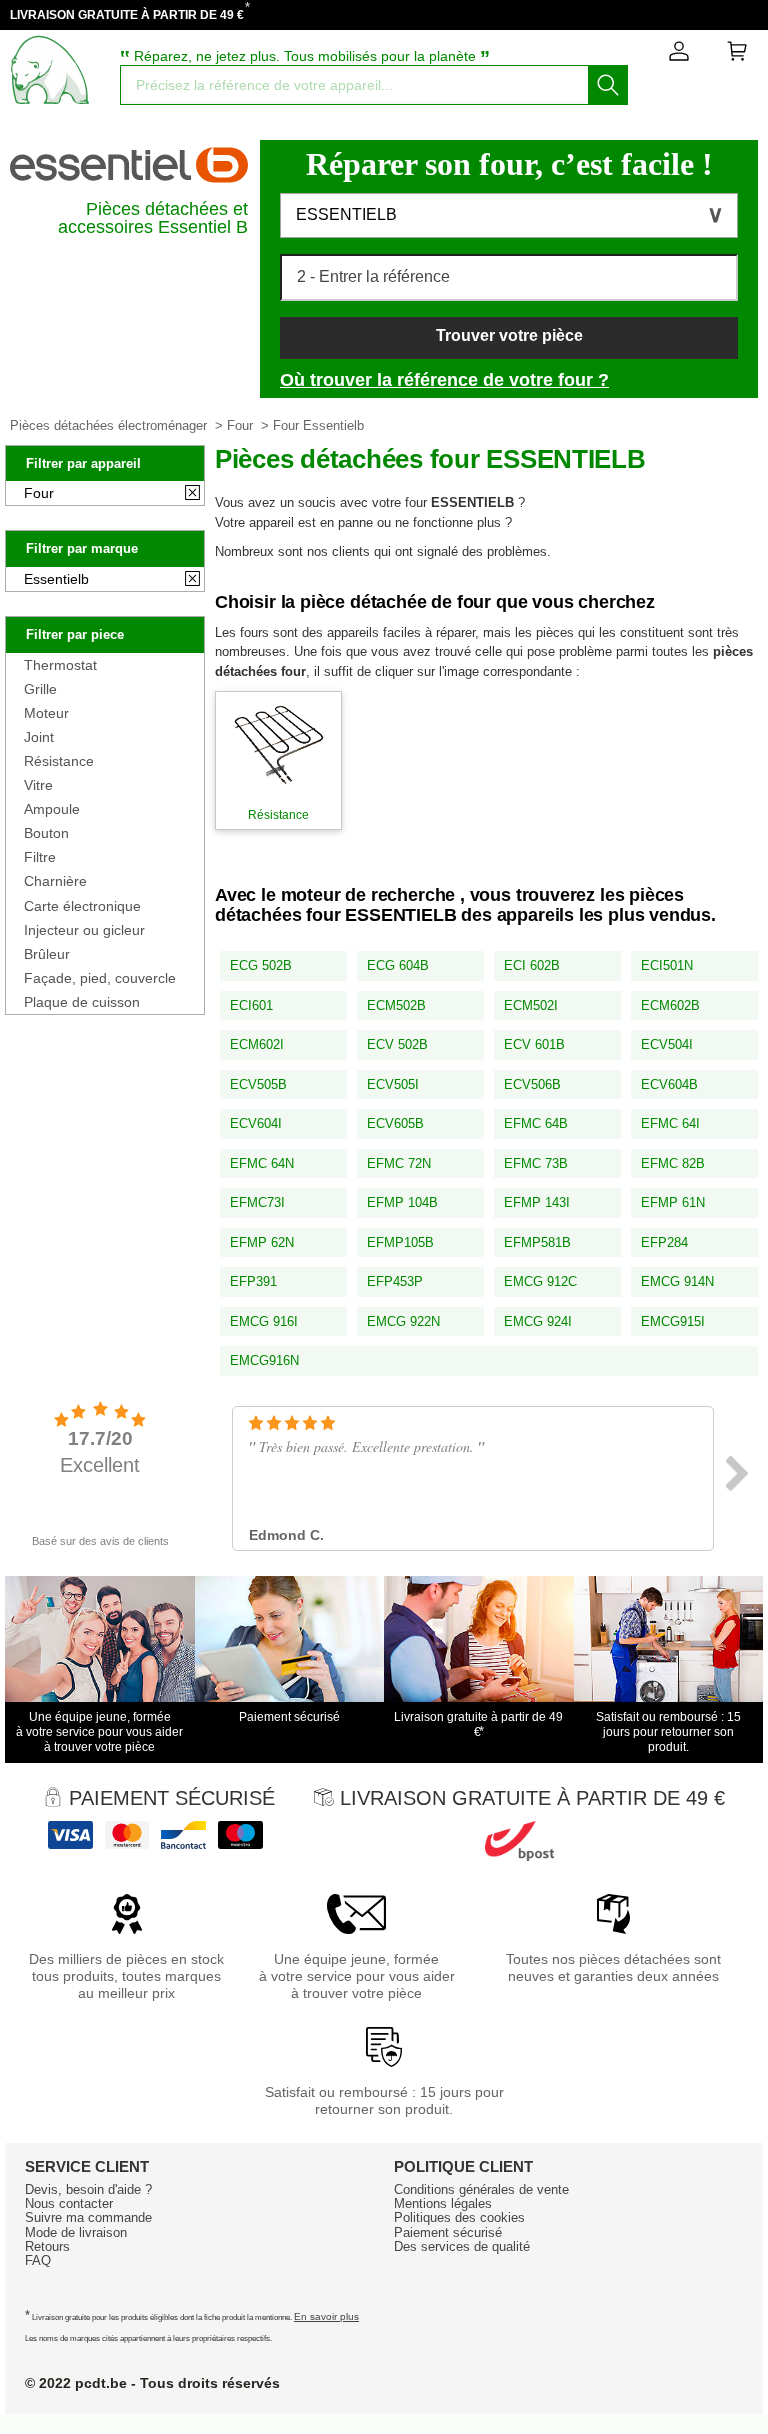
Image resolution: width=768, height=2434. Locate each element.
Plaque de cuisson (82, 1002)
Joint (39, 737)
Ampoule (52, 809)
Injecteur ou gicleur (84, 930)
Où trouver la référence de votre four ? (444, 380)
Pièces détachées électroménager (108, 425)
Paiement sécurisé (448, 2232)
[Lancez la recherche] (608, 85)
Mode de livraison (76, 2232)
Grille (40, 689)
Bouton (46, 833)
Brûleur (47, 954)
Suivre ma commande (88, 2217)
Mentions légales (443, 2203)
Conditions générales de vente (481, 2189)
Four (240, 425)
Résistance (59, 761)
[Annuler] (192, 494)
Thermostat (60, 665)
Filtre (40, 857)
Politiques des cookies (459, 2217)
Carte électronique (82, 906)
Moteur (46, 713)
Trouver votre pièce (509, 335)
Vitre (38, 785)
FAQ (38, 2260)
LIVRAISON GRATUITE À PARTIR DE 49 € (127, 15)
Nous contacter (69, 2203)
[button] (509, 215)
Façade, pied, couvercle (100, 978)
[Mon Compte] (679, 55)
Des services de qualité (462, 2246)
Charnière (55, 881)
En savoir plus (326, 2316)
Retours (47, 2246)
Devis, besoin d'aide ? (88, 2189)
